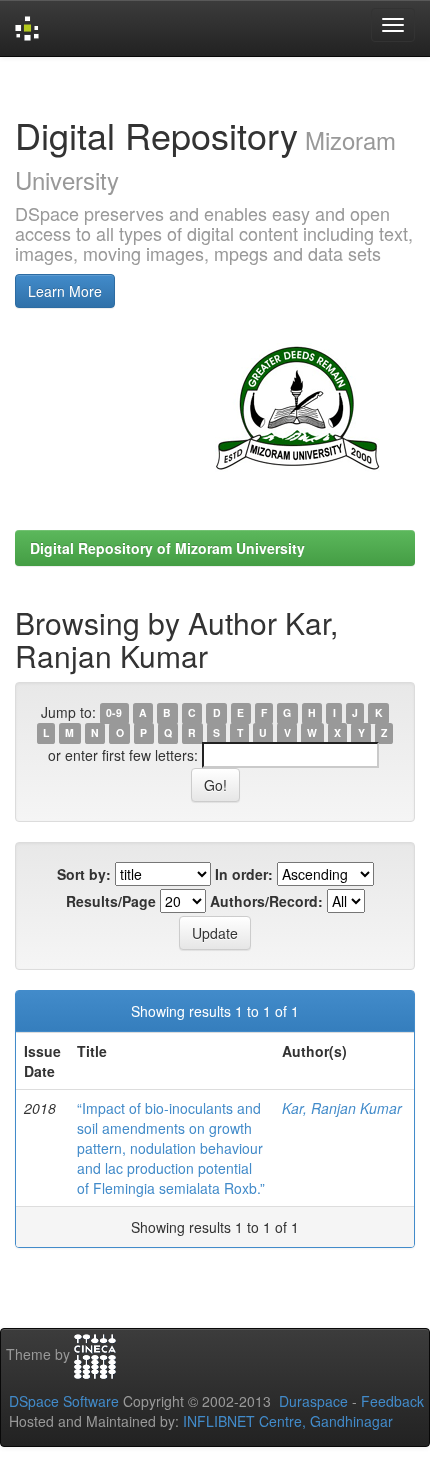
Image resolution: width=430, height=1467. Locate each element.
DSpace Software (64, 1401)
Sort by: (84, 874)
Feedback (392, 1401)
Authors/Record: (266, 901)
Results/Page (111, 901)
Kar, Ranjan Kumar (342, 1108)
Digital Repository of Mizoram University (167, 548)
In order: (244, 874)
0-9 (114, 713)
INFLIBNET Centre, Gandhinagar (286, 1421)
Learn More (65, 291)
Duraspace (313, 1401)
